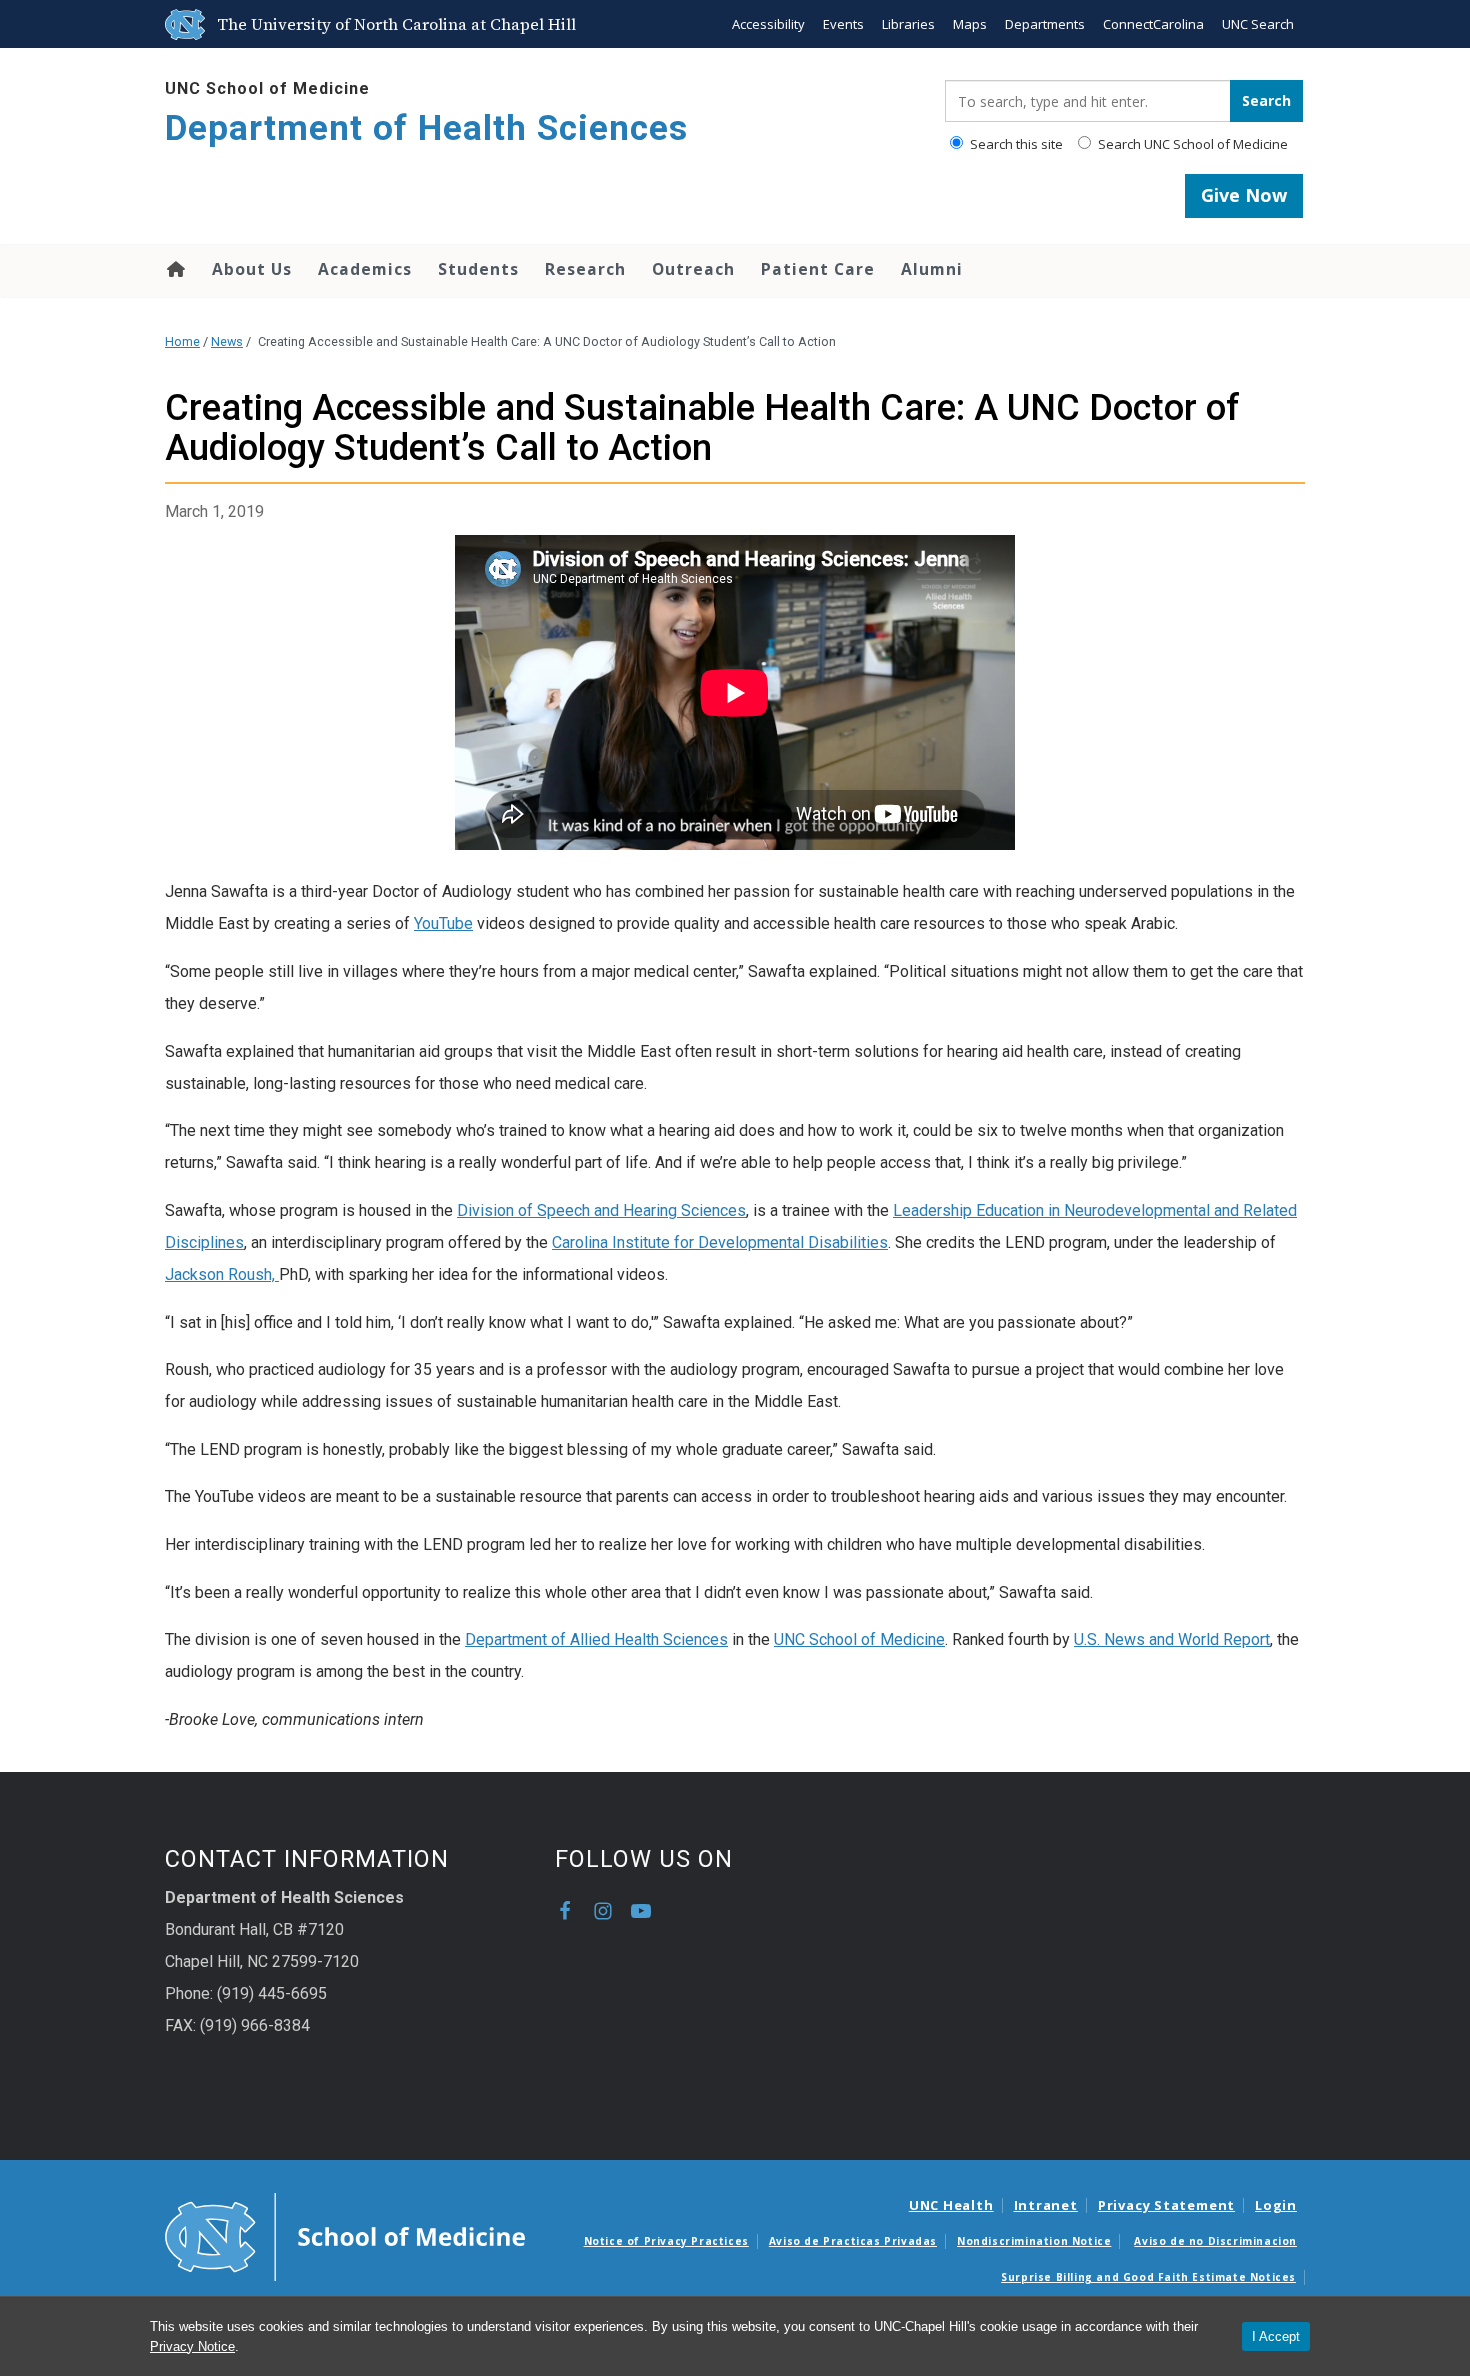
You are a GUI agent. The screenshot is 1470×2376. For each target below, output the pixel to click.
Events (843, 24)
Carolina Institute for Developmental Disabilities (720, 1242)
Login (1276, 2205)
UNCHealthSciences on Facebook (565, 1911)
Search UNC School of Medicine (1191, 144)
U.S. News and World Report (1172, 1639)
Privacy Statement (1166, 2205)
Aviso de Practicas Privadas (853, 2241)
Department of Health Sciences (426, 128)
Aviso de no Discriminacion (1215, 2241)
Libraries (908, 24)
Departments (1045, 24)
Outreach (693, 269)
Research (585, 269)
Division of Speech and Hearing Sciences (601, 1210)
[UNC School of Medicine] (345, 2236)
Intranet (1046, 2205)
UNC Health (951, 2205)
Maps (970, 24)
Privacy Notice (192, 2346)
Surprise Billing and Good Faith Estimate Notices (1148, 2277)
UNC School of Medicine (267, 88)
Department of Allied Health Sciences (596, 1639)
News (227, 341)
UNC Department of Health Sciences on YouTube (641, 1911)
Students (478, 269)
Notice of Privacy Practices (666, 2241)
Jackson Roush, (222, 1274)
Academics (365, 269)
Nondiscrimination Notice (1034, 2241)
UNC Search (1258, 24)
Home (174, 269)
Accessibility (768, 24)
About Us (252, 269)
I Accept (1276, 2336)
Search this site (1015, 144)
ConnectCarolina (1153, 24)
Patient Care (818, 269)
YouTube (443, 923)
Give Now (1244, 195)
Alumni (932, 269)
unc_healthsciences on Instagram (603, 1911)
